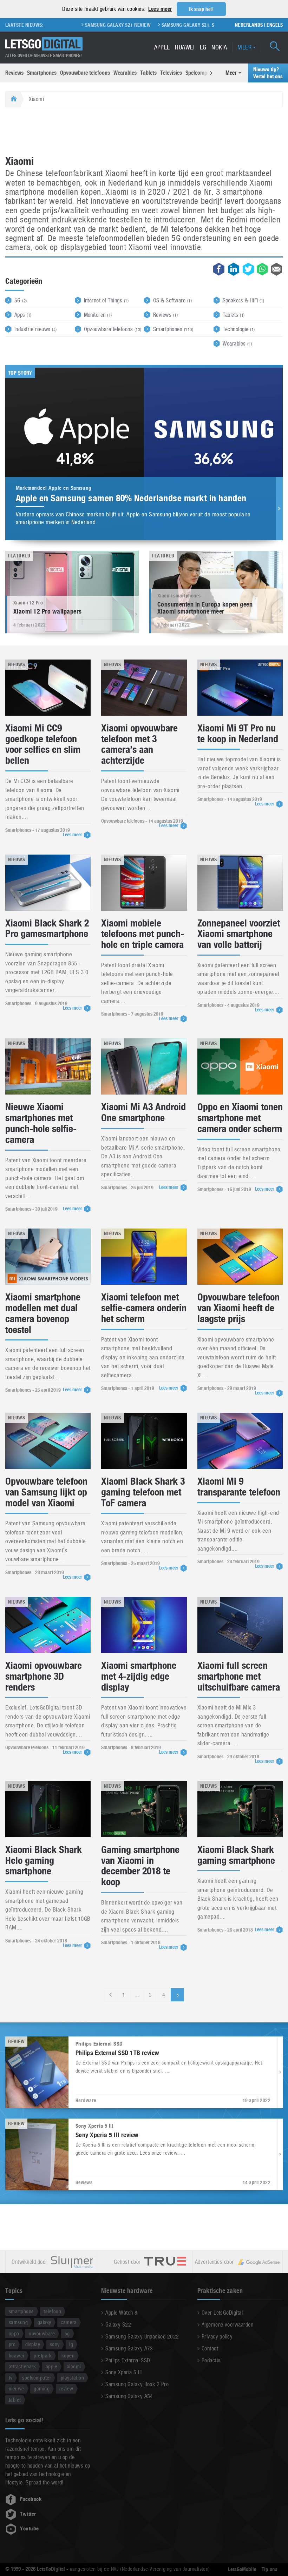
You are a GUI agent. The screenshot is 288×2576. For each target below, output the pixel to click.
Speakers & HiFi (244, 300)
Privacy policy (217, 2337)
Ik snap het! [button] (201, 9)
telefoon (52, 2311)
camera (69, 2322)
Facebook (31, 2499)
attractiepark (22, 2366)
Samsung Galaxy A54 (129, 2396)
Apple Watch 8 (121, 2313)
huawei (17, 2356)
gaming (42, 2388)
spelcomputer (37, 2378)
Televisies (171, 73)
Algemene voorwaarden (228, 2325)
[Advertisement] (144, 132)
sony (55, 2344)
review (66, 2388)
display (33, 2344)
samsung (18, 2322)
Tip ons (270, 2569)
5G (21, 300)
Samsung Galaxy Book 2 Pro (137, 2384)
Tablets (148, 73)
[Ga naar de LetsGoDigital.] (13, 99)
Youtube (29, 2529)
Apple (162, 47)
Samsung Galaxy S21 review (77, 25)
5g (67, 2333)
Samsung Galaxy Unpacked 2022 (142, 2337)
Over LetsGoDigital (222, 2313)
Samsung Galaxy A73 (129, 2348)
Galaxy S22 (118, 2325)
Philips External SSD (128, 2360)
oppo (14, 2333)
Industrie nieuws (36, 329)
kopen (68, 2356)
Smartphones (42, 73)
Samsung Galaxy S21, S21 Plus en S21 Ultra (171, 25)
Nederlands (249, 25)
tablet (15, 2400)
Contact (210, 2348)
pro (12, 2344)
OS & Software (172, 300)
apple (51, 2366)
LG (203, 47)
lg (71, 2344)
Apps (23, 315)
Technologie (239, 329)
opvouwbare (42, 2333)
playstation (72, 2378)
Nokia (219, 47)
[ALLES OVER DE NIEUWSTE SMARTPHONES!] (44, 44)
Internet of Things (106, 300)
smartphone (21, 2311)
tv (11, 2378)
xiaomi (74, 2366)
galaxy (44, 2322)
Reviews (14, 73)
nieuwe (17, 2388)
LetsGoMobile (242, 2569)
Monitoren (98, 315)
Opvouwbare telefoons (85, 73)
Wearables (125, 73)
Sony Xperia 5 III (123, 2372)
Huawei (185, 47)
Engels (275, 25)
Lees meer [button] (160, 9)
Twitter (28, 2514)
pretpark (43, 2356)
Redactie (211, 2360)
